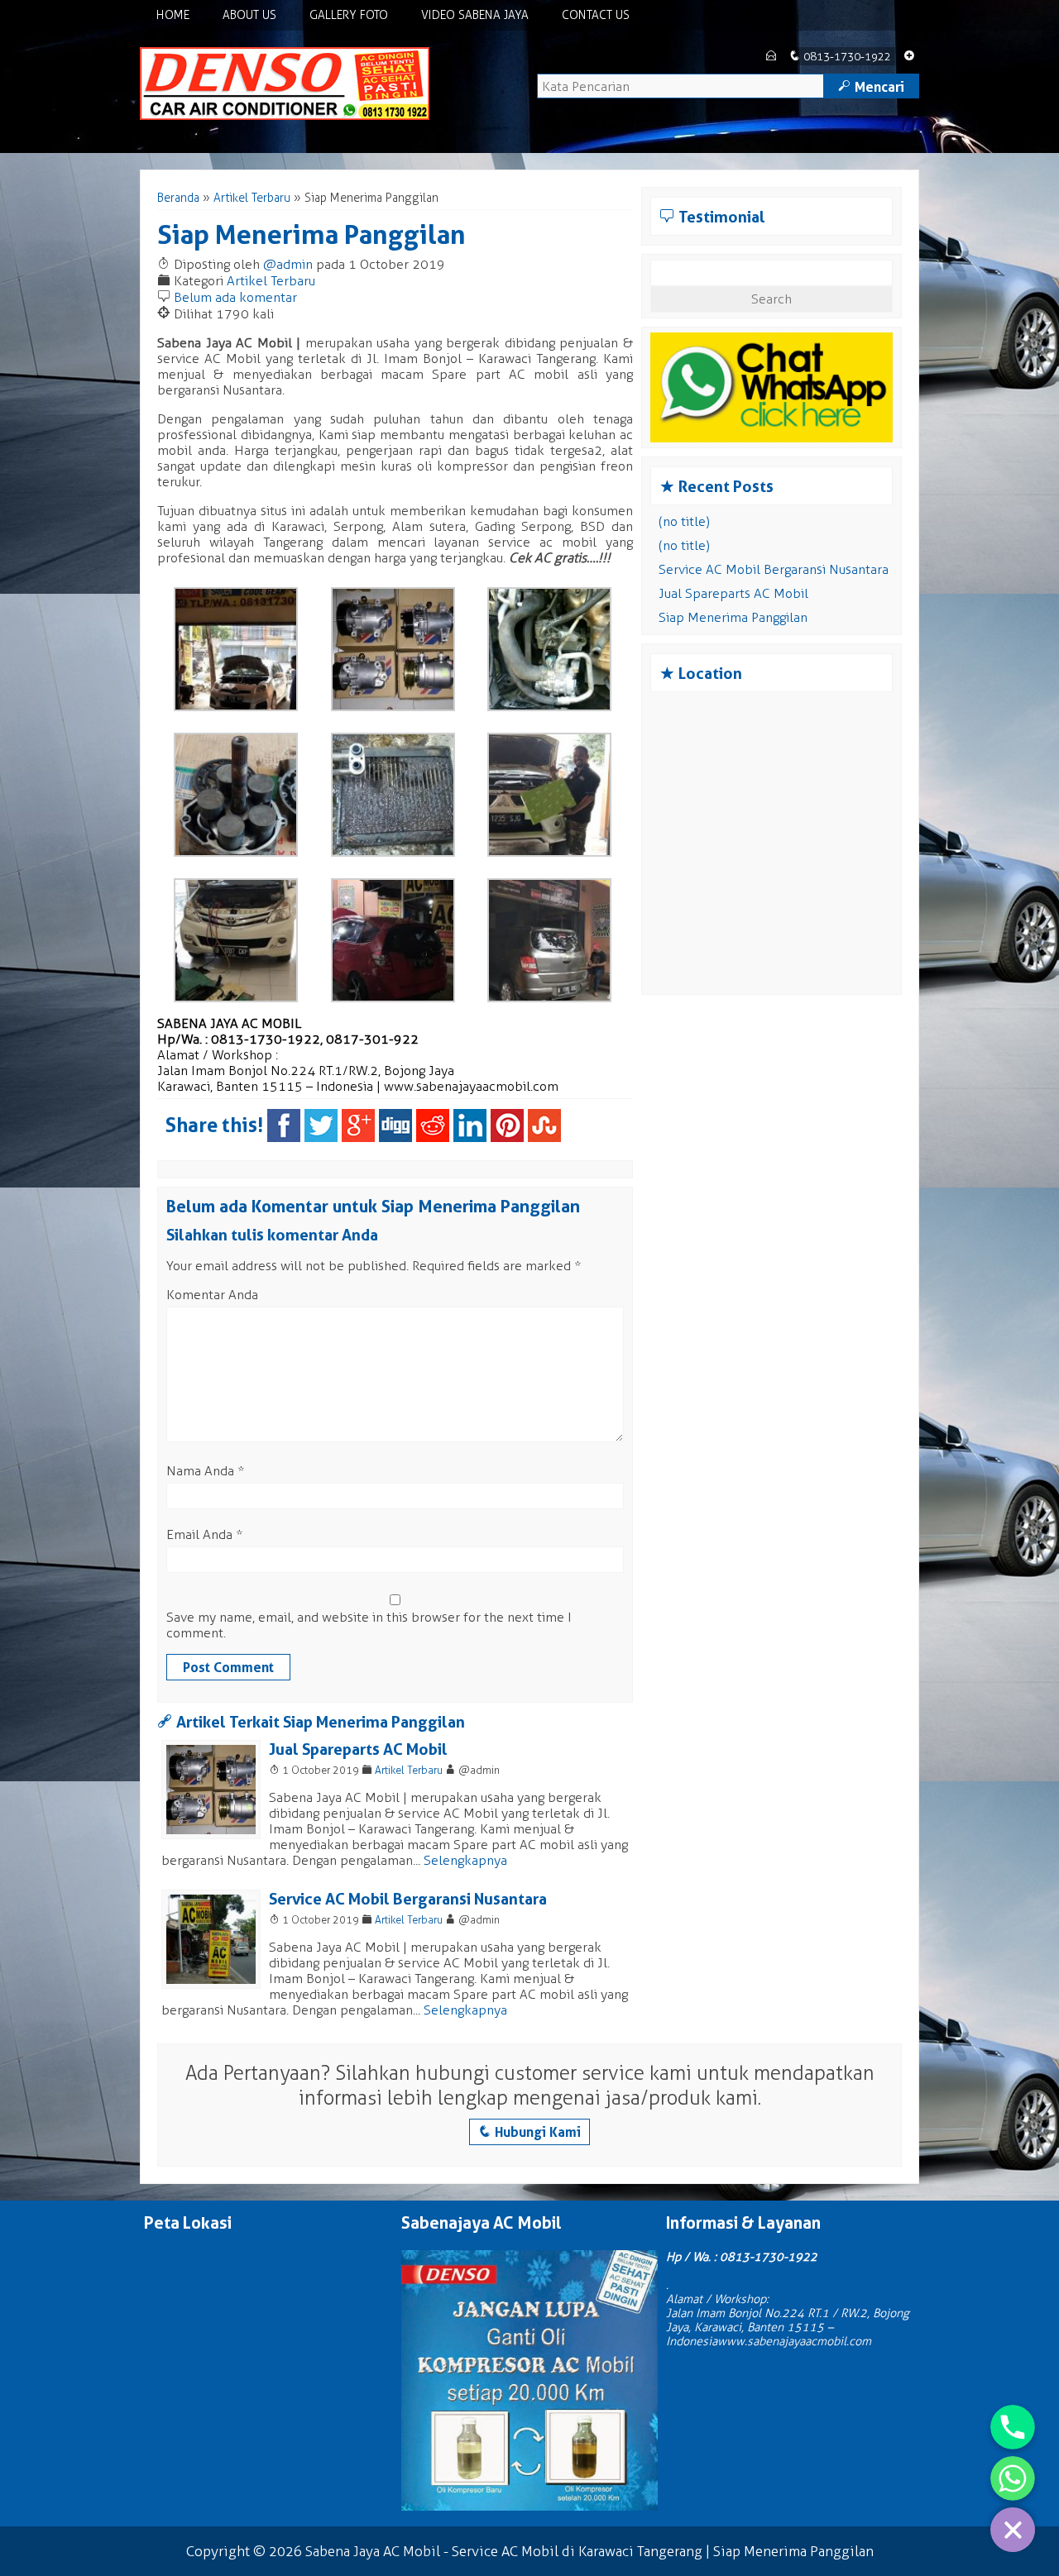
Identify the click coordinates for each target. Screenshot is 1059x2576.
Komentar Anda (212, 1295)
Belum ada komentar (235, 297)
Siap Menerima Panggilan (311, 234)
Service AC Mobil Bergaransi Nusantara (408, 1899)
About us (249, 15)
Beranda (178, 198)
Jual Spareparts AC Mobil (358, 1749)
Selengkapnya (465, 1860)
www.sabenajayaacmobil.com (471, 1086)
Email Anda (199, 1534)
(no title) (684, 521)
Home (173, 15)
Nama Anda (200, 1471)
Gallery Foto (349, 15)
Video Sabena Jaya (475, 15)
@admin (288, 264)
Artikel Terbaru (252, 198)
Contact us (596, 15)
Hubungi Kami (529, 2132)
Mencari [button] (871, 87)
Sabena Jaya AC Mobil (373, 2551)
